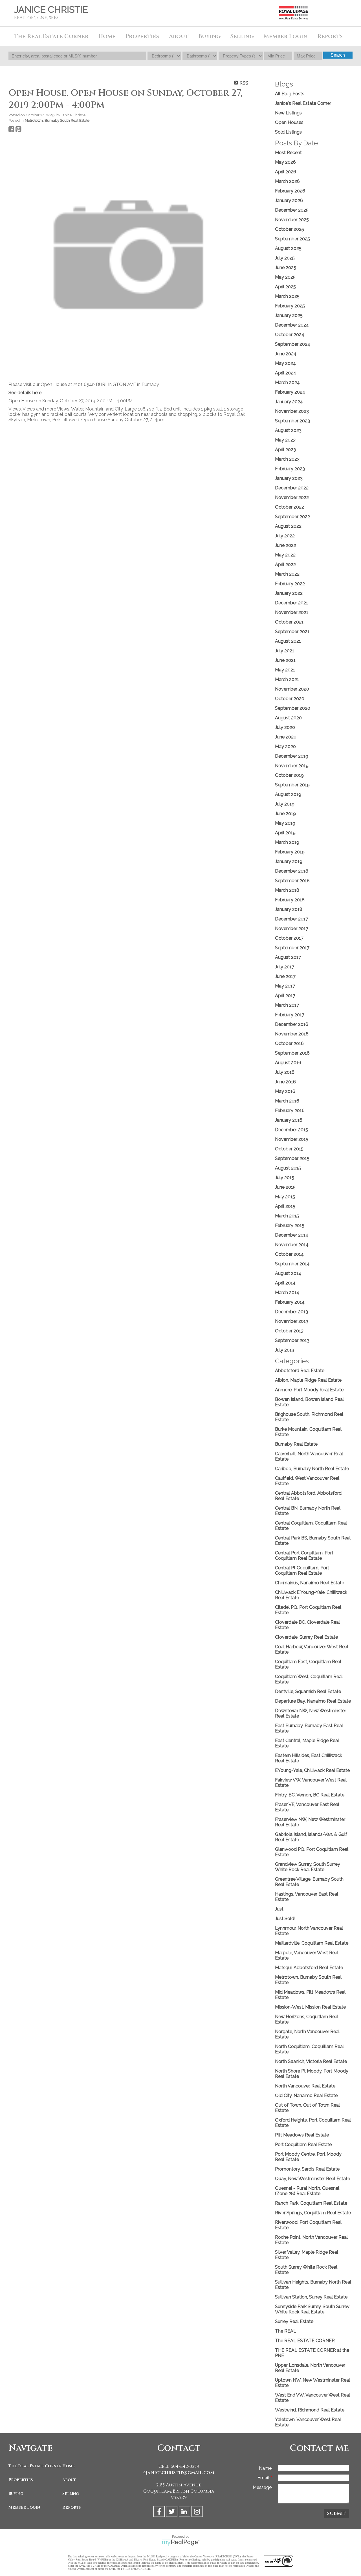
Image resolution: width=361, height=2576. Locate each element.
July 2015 (285, 1178)
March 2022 (287, 574)
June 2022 (286, 545)
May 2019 (285, 823)
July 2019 (285, 804)
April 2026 (286, 172)
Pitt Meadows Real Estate (302, 2135)
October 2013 (289, 1331)
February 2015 (290, 1225)
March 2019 (287, 842)
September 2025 (292, 239)
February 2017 (290, 1015)
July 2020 (285, 727)
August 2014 (288, 1273)
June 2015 (285, 1187)
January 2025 (289, 315)
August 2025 (288, 248)
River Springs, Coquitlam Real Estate (313, 2213)
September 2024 (293, 344)
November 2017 (292, 928)
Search (338, 55)
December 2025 (292, 210)
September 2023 (292, 421)
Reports (71, 2507)
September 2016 (292, 1053)
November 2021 (292, 612)
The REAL (286, 2331)
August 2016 (288, 1063)
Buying (16, 2494)
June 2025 (286, 268)
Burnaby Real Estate (296, 1444)
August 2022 (288, 526)
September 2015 (292, 1158)
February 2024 (290, 392)
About (69, 2480)
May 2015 (285, 1197)
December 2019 (292, 756)
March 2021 (287, 679)
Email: (264, 2478)
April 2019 (285, 833)
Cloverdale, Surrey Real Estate (306, 1637)
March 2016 (287, 1101)
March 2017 (287, 1005)
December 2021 (291, 603)
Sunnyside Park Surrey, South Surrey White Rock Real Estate (312, 2309)
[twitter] (172, 2512)
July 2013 (285, 1350)
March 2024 (287, 382)
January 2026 (289, 200)
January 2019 (289, 861)
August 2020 (288, 718)
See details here (25, 393)
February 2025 (290, 306)
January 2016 (289, 1120)
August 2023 (288, 430)
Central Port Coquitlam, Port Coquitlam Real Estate (304, 1556)
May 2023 (285, 440)
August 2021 (288, 641)
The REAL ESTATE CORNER (305, 2341)
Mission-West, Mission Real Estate (310, 2007)
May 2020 (285, 746)
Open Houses (289, 122)
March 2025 (287, 296)
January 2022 (289, 593)
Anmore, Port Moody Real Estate (309, 1390)
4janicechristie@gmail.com (179, 2473)
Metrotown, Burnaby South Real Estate (57, 120)
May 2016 (285, 1091)
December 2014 (292, 1235)
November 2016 (292, 1034)
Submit (336, 2513)
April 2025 (285, 287)
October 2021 (289, 622)
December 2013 (291, 1312)
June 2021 (285, 660)
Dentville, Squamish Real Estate (308, 1691)
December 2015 (291, 1130)
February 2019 (290, 852)
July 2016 (285, 1072)
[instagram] (198, 2512)
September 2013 (292, 1340)
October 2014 (289, 1254)
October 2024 (290, 335)
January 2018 (289, 909)
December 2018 (292, 871)
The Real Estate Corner (34, 2466)
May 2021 (285, 670)
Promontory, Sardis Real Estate (307, 2169)
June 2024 (286, 354)
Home (107, 36)
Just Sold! (285, 1919)
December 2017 (291, 919)
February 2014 (290, 1302)
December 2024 (292, 325)
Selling (71, 2494)
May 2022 (285, 555)
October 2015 (289, 1149)
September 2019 (292, 785)
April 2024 (286, 373)
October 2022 (290, 507)
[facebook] (160, 2512)
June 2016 (285, 1082)
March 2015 (287, 1216)
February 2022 (290, 584)
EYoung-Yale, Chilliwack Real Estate (312, 1770)
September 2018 (292, 881)
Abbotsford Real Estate (300, 1371)
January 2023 (289, 478)
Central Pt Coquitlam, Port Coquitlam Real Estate (302, 1570)
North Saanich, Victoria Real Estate (311, 2061)
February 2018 (290, 900)
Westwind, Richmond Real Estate (310, 2410)
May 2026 (285, 162)
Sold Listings (288, 132)
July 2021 (285, 651)
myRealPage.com (181, 2542)
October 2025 (290, 229)
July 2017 (285, 967)
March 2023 (287, 459)
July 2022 (285, 536)
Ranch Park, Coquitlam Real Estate (311, 2203)
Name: (266, 2468)
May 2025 (285, 277)
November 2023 (292, 411)
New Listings (288, 113)
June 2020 (286, 737)
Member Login (24, 2507)
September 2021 (292, 632)
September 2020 (293, 708)
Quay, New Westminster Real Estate (312, 2179)
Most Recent (288, 153)
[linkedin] (185, 2512)
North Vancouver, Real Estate (305, 2086)
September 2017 (292, 948)
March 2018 (287, 890)
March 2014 (287, 1293)
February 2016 (290, 1111)
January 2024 (289, 402)
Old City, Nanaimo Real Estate (306, 2095)
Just (279, 1909)
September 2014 (292, 1264)
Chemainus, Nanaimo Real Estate (310, 1583)
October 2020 (290, 699)
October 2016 (289, 1043)
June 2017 (285, 976)
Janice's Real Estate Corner (303, 103)
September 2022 (292, 517)
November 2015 (292, 1139)
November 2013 (292, 1321)
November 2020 (292, 689)
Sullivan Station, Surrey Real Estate (311, 2297)
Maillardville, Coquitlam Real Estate (312, 1943)
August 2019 (288, 794)
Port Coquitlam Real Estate (303, 2145)
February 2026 (290, 191)
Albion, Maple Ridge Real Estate (308, 1380)
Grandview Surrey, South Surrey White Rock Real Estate (308, 1867)
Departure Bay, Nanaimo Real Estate (313, 1701)
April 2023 (285, 450)
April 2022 (285, 564)
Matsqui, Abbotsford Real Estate (309, 1968)
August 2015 (288, 1168)
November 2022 (292, 497)
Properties (21, 2480)
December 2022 (292, 488)
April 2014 (285, 1283)
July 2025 (285, 258)
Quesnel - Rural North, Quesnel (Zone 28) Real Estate (307, 2191)
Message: (263, 2487)
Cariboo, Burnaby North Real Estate (312, 1469)
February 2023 (290, 469)
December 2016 (292, 1024)
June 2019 (285, 814)
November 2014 (292, 1245)
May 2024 (285, 363)
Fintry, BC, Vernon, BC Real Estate (310, 1795)
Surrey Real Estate (294, 2321)
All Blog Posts (290, 94)
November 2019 (292, 766)
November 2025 (292, 220)
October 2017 (289, 938)
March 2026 (287, 181)
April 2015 (285, 1206)
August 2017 (288, 957)
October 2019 (289, 775)
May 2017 (285, 986)
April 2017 (285, 996)
